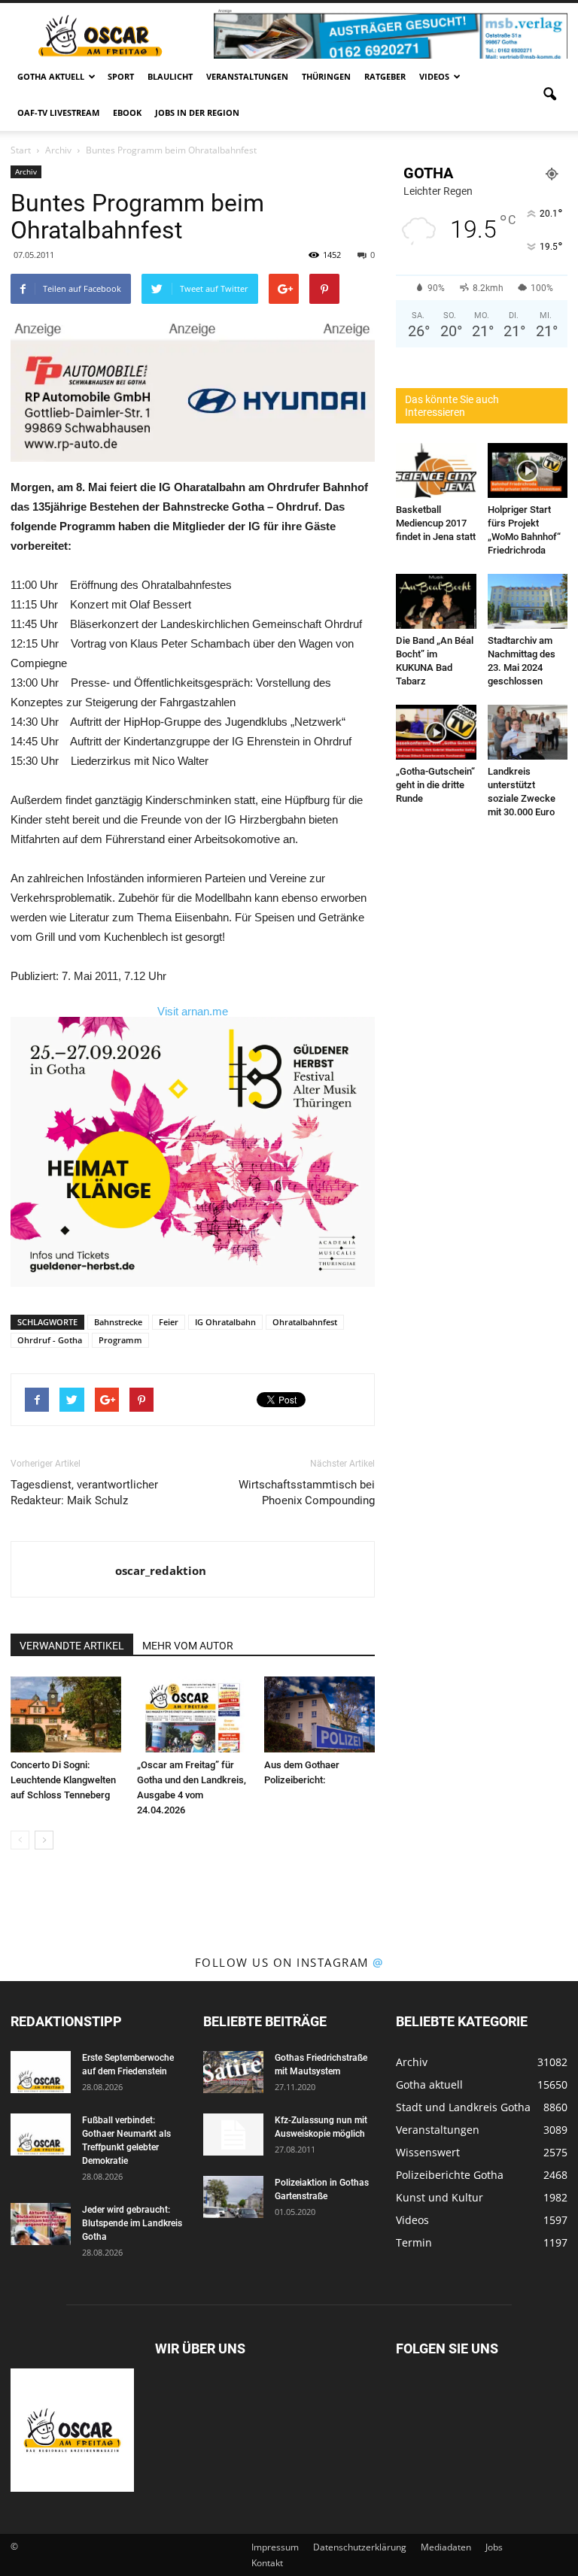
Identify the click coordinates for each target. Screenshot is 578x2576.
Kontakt (267, 2563)
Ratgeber (385, 76)
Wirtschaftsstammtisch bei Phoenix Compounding (307, 1493)
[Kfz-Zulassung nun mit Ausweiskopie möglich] (233, 2135)
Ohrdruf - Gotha (50, 1340)
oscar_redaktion (161, 1570)
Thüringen (326, 76)
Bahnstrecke (118, 1322)
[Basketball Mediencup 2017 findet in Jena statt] (436, 470)
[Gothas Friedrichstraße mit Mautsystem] (233, 2072)
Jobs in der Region (197, 112)
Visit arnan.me (193, 1011)
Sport (121, 76)
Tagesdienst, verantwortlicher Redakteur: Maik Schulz (84, 1493)
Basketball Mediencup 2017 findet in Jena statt (436, 523)
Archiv (26, 171)
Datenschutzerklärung (360, 2547)
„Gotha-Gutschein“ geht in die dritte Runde (435, 785)
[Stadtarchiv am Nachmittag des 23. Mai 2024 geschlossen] (528, 601)
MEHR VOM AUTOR (188, 1646)
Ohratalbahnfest (305, 1322)
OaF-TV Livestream (58, 112)
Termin (414, 2242)
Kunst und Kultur (440, 2197)
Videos (434, 76)
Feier (169, 1322)
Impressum (275, 2547)
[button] (549, 95)
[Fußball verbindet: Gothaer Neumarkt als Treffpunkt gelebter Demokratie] (41, 2135)
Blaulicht (170, 76)
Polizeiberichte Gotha (450, 2175)
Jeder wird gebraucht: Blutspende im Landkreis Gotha (132, 2223)
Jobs (494, 2547)
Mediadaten (446, 2547)
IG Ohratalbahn (225, 1322)
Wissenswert (428, 2152)
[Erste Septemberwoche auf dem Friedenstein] (41, 2072)
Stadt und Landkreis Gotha (463, 2107)
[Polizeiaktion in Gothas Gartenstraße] (233, 2197)
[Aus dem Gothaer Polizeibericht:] (319, 1714)
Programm (120, 1340)
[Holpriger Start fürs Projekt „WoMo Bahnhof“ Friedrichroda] (528, 470)
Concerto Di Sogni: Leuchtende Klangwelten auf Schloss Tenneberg (63, 1780)
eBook (127, 112)
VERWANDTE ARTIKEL (72, 1646)
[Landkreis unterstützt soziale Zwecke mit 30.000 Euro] (528, 732)
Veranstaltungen (247, 76)
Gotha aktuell (51, 76)
